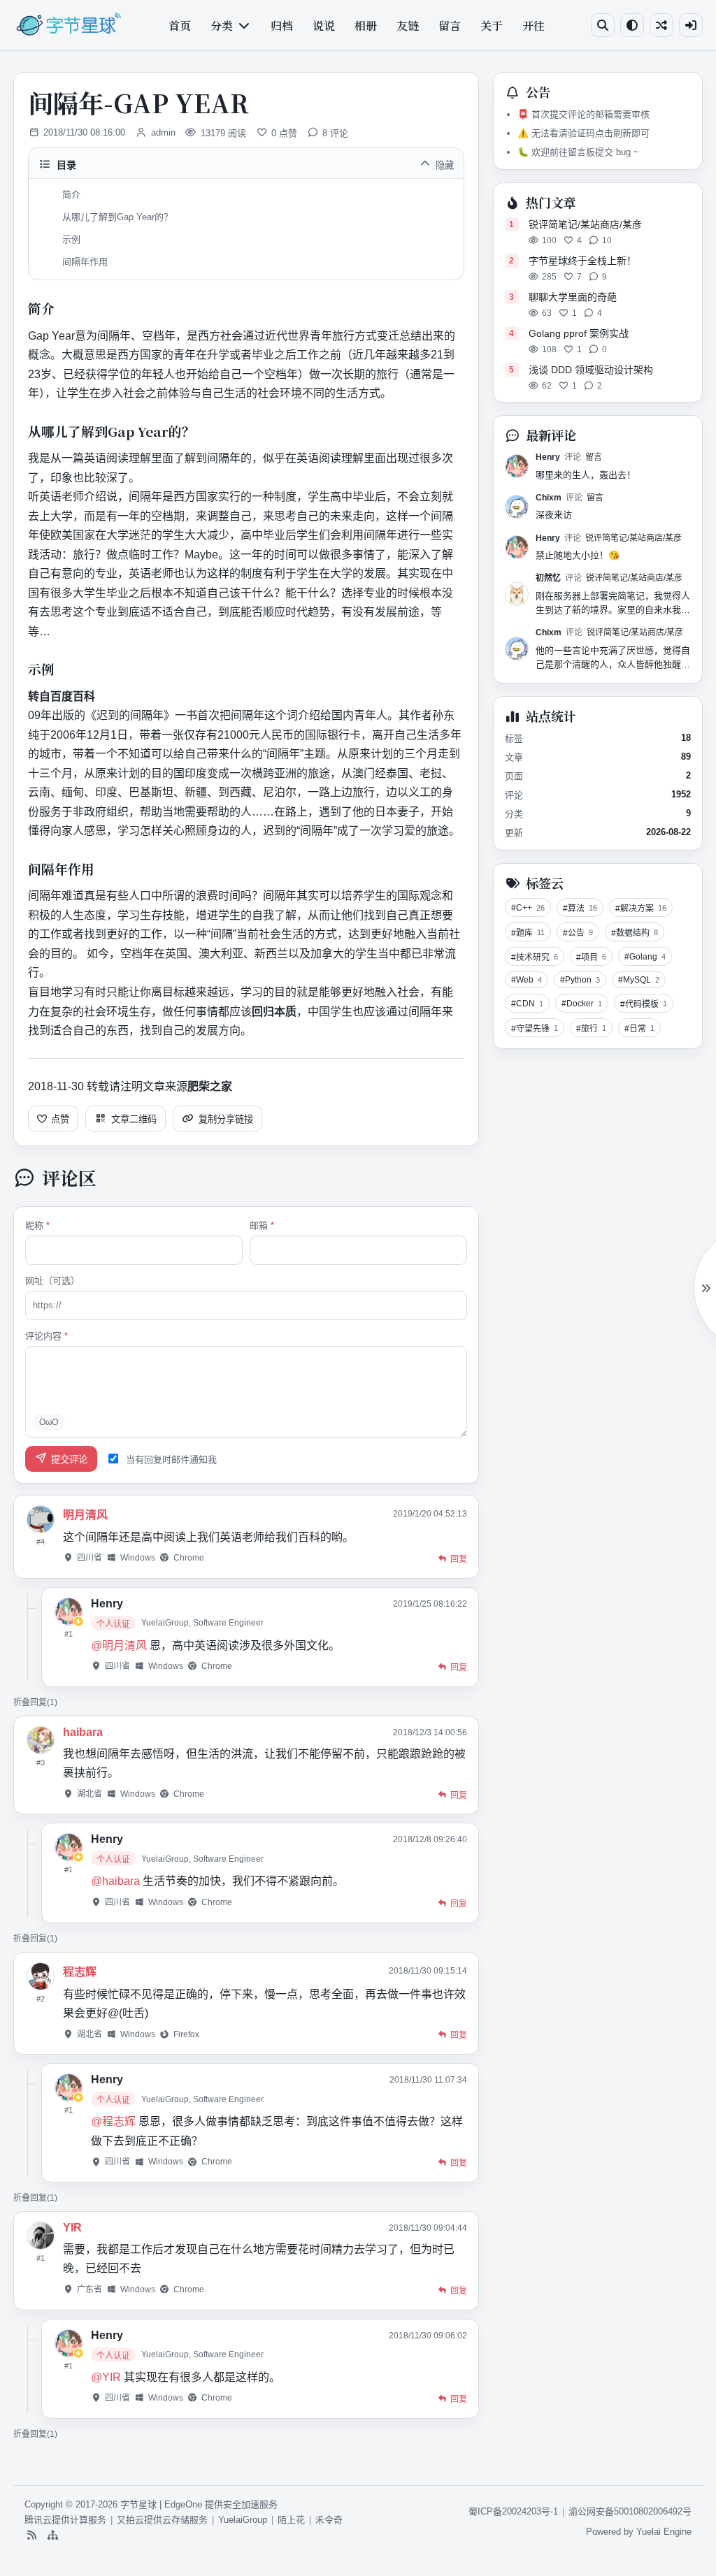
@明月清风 (119, 1645)
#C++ (528, 908)
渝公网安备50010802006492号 (630, 2511)
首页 (180, 26)
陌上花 (291, 2520)
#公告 (578, 933)
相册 (366, 26)
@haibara (115, 1881)
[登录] (691, 25)
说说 (324, 26)
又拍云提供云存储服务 (162, 2520)
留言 (450, 26)
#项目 (591, 958)
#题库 (528, 933)
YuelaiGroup (243, 2520)
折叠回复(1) (35, 1702)
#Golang (645, 957)
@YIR (106, 2377)
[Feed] (31, 2535)
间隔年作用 (85, 262)
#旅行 (591, 1029)
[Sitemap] (52, 2535)
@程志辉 (113, 2121)
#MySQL (639, 980)
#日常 (639, 1029)
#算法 (580, 909)
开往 (534, 26)
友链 (408, 26)
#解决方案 (641, 909)
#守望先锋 (535, 1029)
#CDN (527, 1004)
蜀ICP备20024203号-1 (513, 2511)
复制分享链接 (226, 1119)
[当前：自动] (632, 25)
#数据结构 (635, 933)
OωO (49, 1422)
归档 (282, 26)
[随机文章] (661, 25)
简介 (71, 195)
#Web (527, 980)
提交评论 (69, 1460)
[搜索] (603, 25)
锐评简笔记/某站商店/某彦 (633, 538)
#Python (580, 980)
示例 (71, 239)
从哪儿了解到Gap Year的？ (117, 217)
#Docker (582, 1004)
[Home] (68, 25)
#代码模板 (644, 1005)
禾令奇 (329, 2520)
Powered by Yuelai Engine (639, 2532)
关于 (492, 26)
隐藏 (445, 165)
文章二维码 (134, 1119)
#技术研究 (535, 958)
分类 (222, 26)
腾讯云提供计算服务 (65, 2520)
